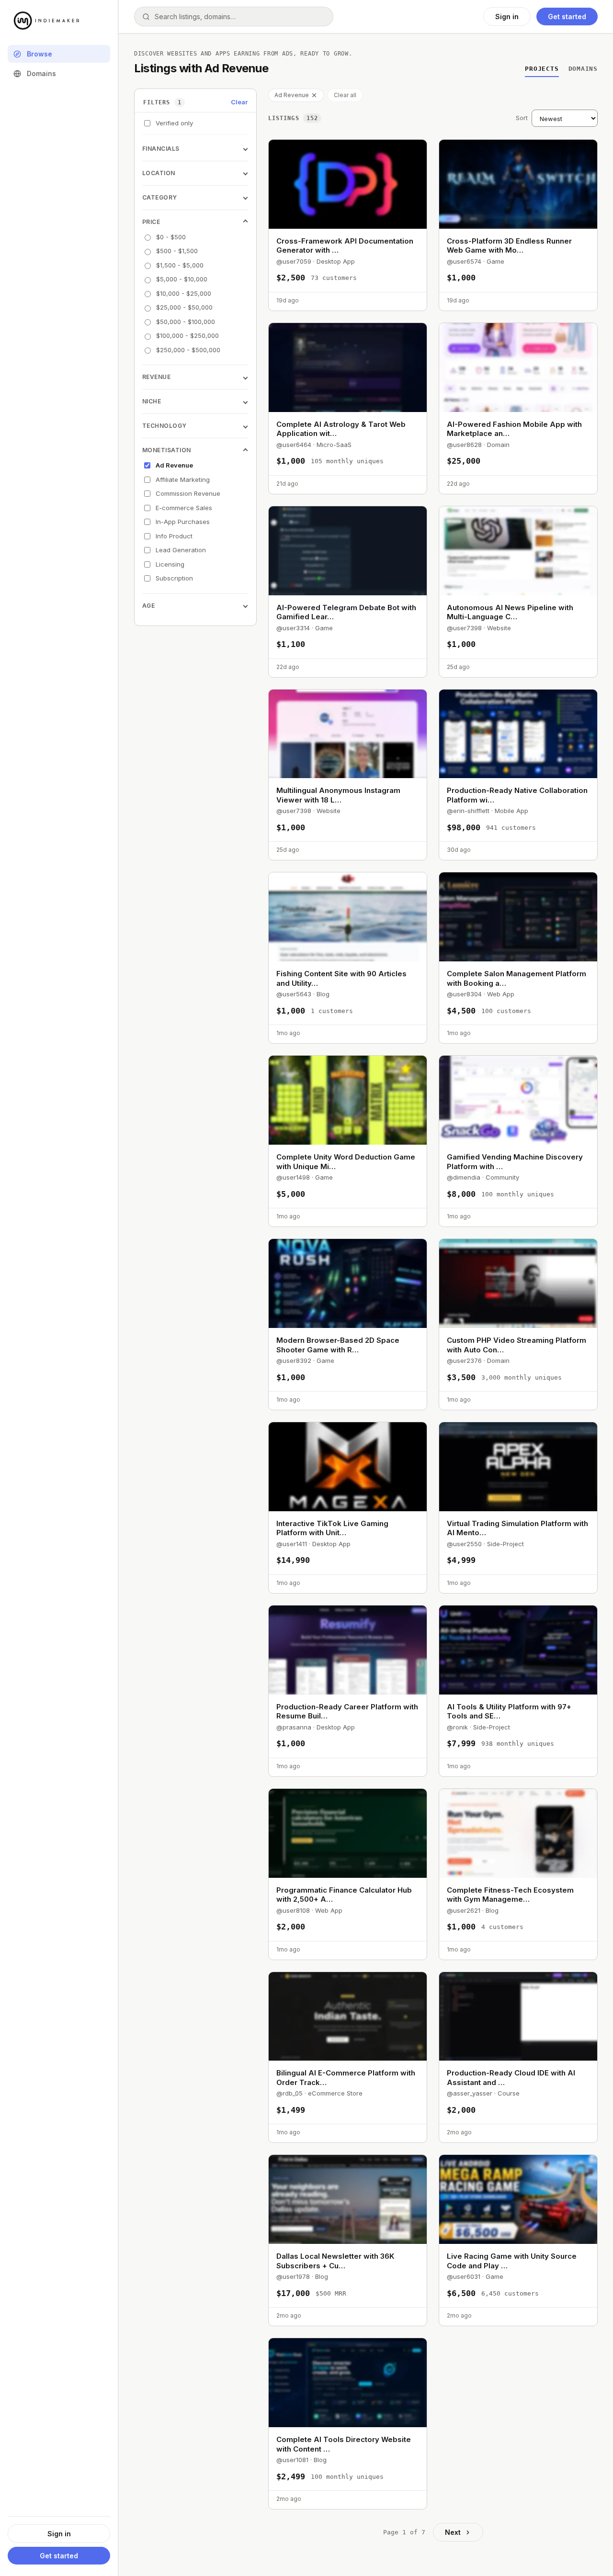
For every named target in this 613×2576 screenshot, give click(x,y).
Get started (59, 2556)
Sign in (59, 2534)
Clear (239, 102)
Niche (152, 401)
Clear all (345, 95)
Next (453, 2532)
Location (159, 173)
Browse (40, 54)
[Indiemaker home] (59, 21)
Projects (542, 69)
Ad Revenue (292, 95)
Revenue (156, 377)
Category (160, 197)
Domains (41, 73)
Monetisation (167, 450)
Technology (165, 426)
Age (148, 606)
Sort (522, 118)
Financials (161, 149)
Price (151, 222)
